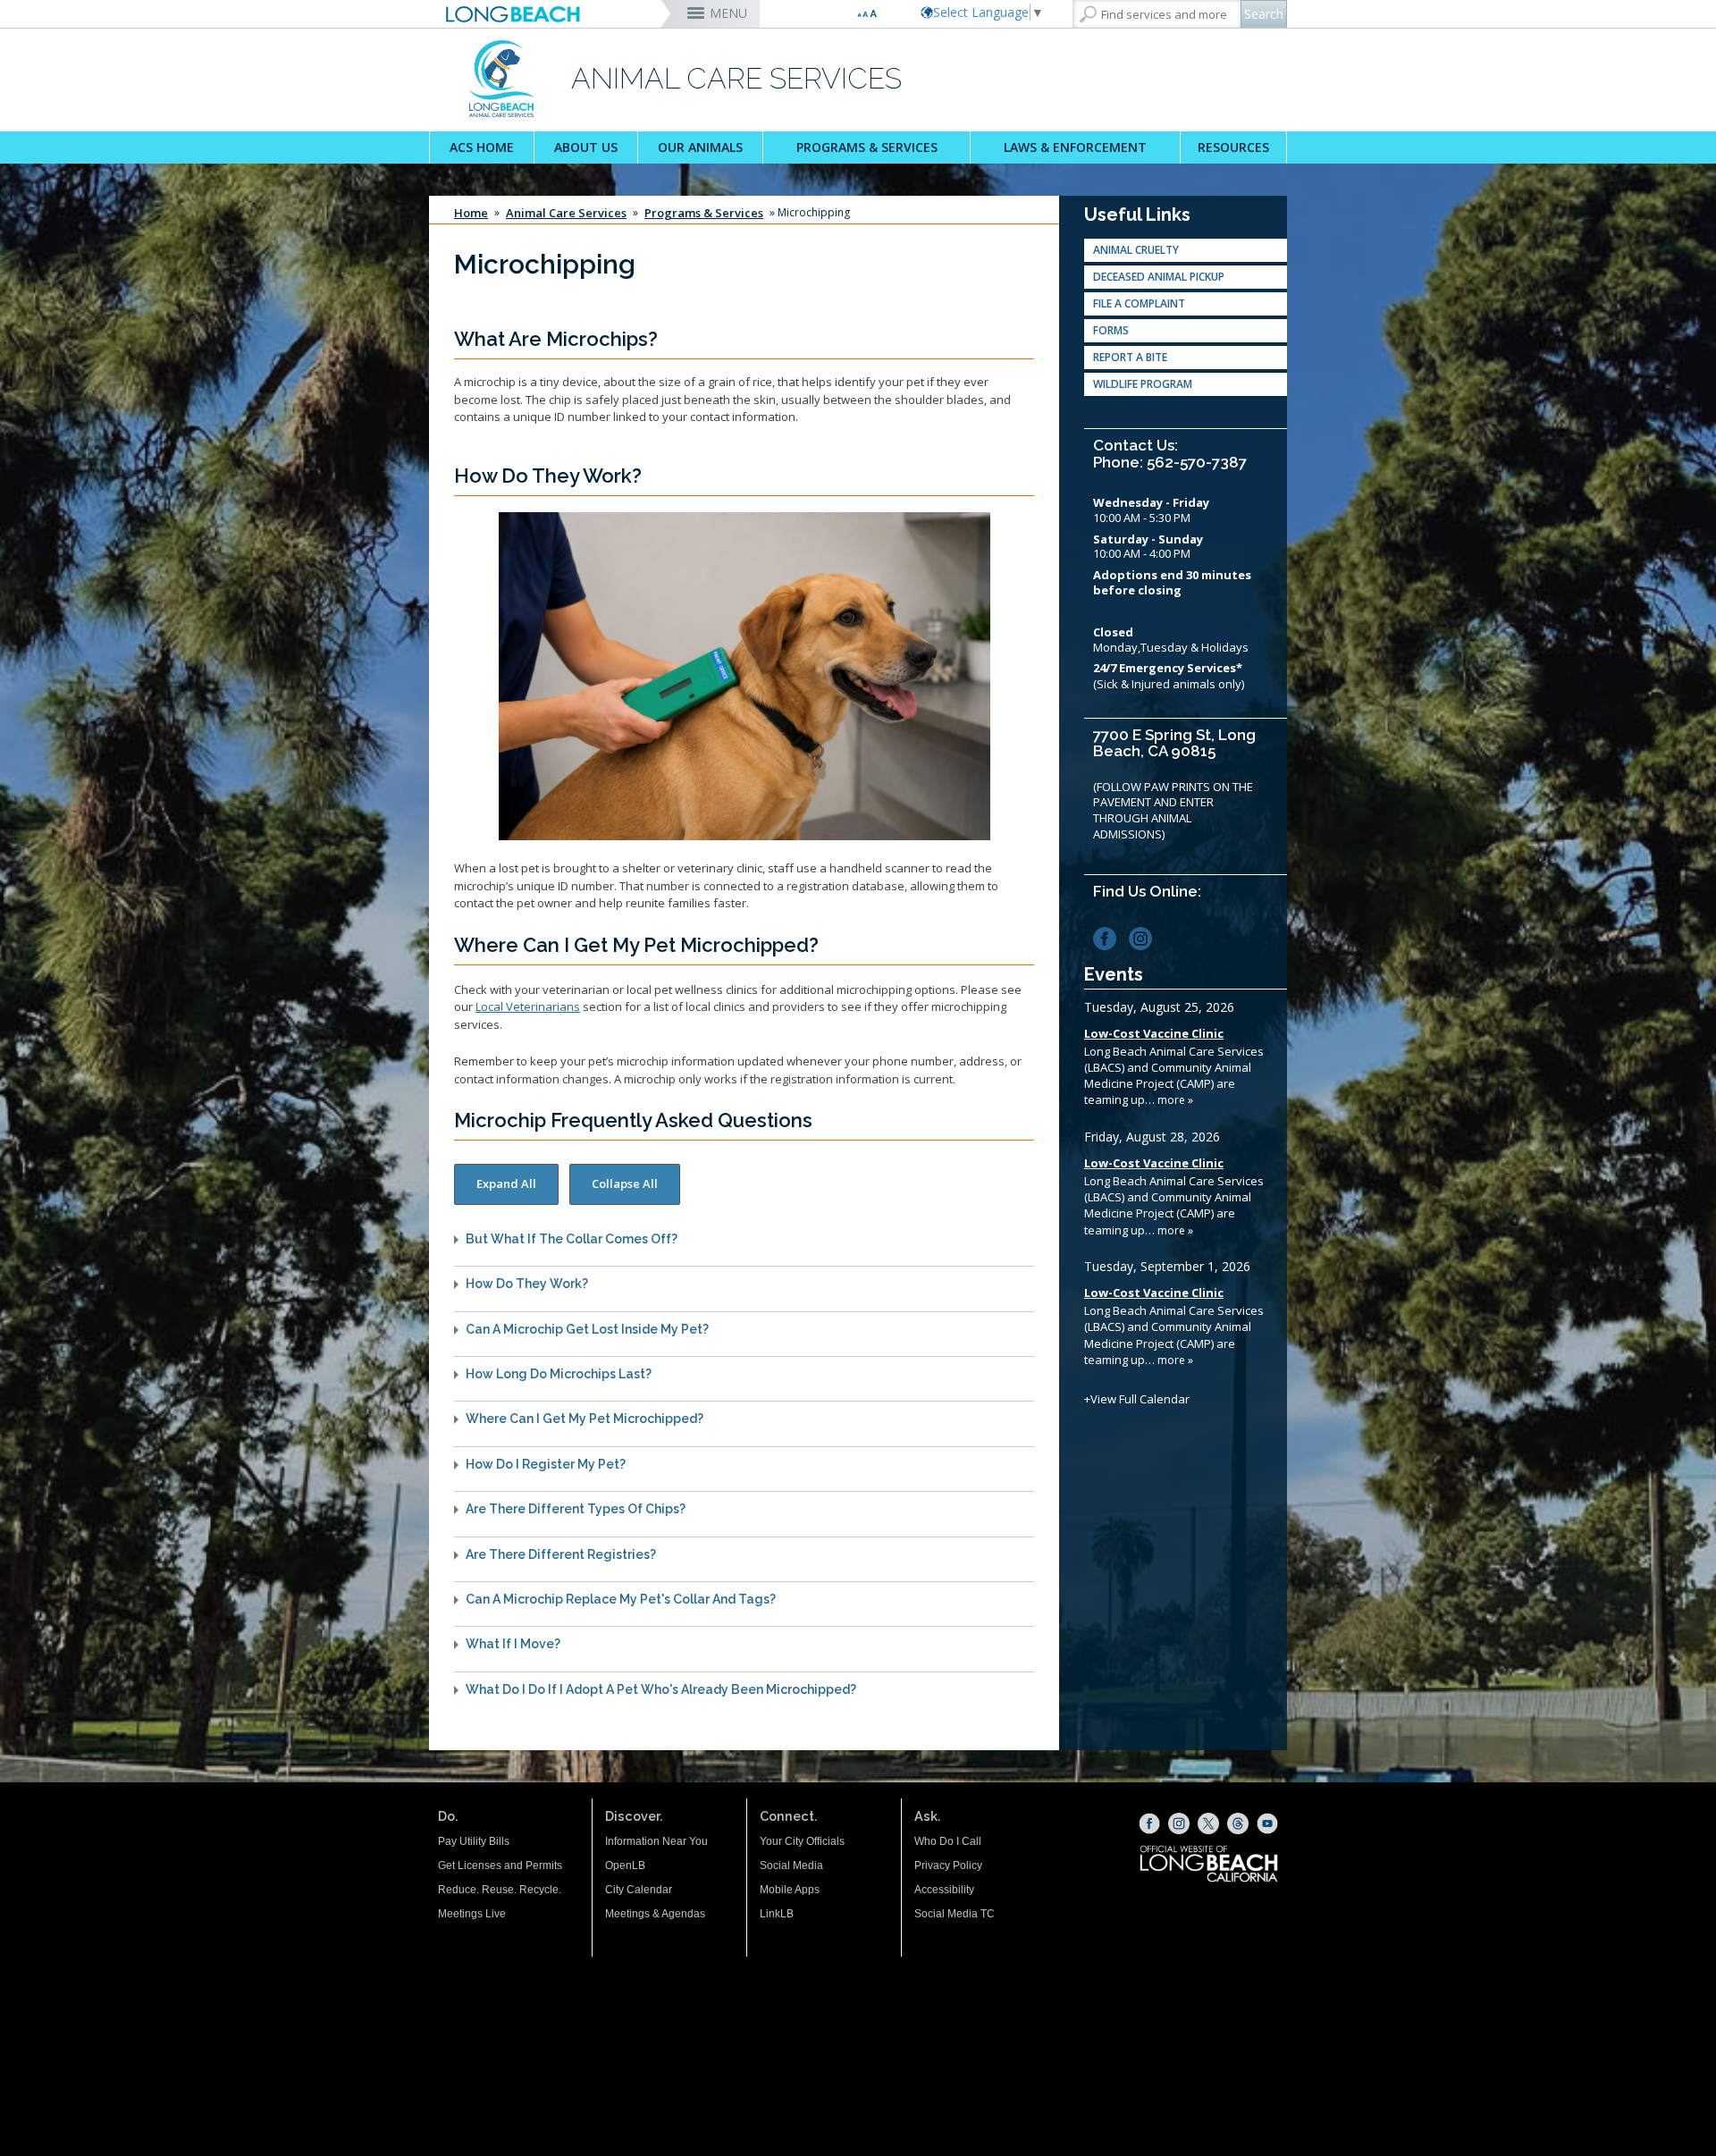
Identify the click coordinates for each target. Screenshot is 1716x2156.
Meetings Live (472, 1914)
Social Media (791, 1865)
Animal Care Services (566, 213)
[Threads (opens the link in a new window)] (1238, 1823)
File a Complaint (1139, 303)
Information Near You (656, 1841)
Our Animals (700, 147)
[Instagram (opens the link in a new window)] (1145, 937)
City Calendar (639, 1890)
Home (471, 213)
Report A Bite (1130, 357)
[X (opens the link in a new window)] (1208, 1823)
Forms (1111, 330)
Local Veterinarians (528, 1006)
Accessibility (944, 1890)
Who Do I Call (948, 1841)
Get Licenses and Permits (500, 1865)
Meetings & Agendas (655, 1914)
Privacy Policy (948, 1865)
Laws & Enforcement (1075, 147)
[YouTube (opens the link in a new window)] (1267, 1823)
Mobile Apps (790, 1890)
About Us (586, 147)
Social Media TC (955, 1914)
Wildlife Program (1143, 384)
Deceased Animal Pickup (1159, 277)
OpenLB (625, 1865)
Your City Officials (802, 1841)
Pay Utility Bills (474, 1841)
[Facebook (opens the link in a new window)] (1110, 937)
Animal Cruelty (1136, 250)
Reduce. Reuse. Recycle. (500, 1890)
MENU (728, 13)
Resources (1233, 147)
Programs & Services (867, 147)
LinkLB (777, 1914)
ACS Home (482, 147)
